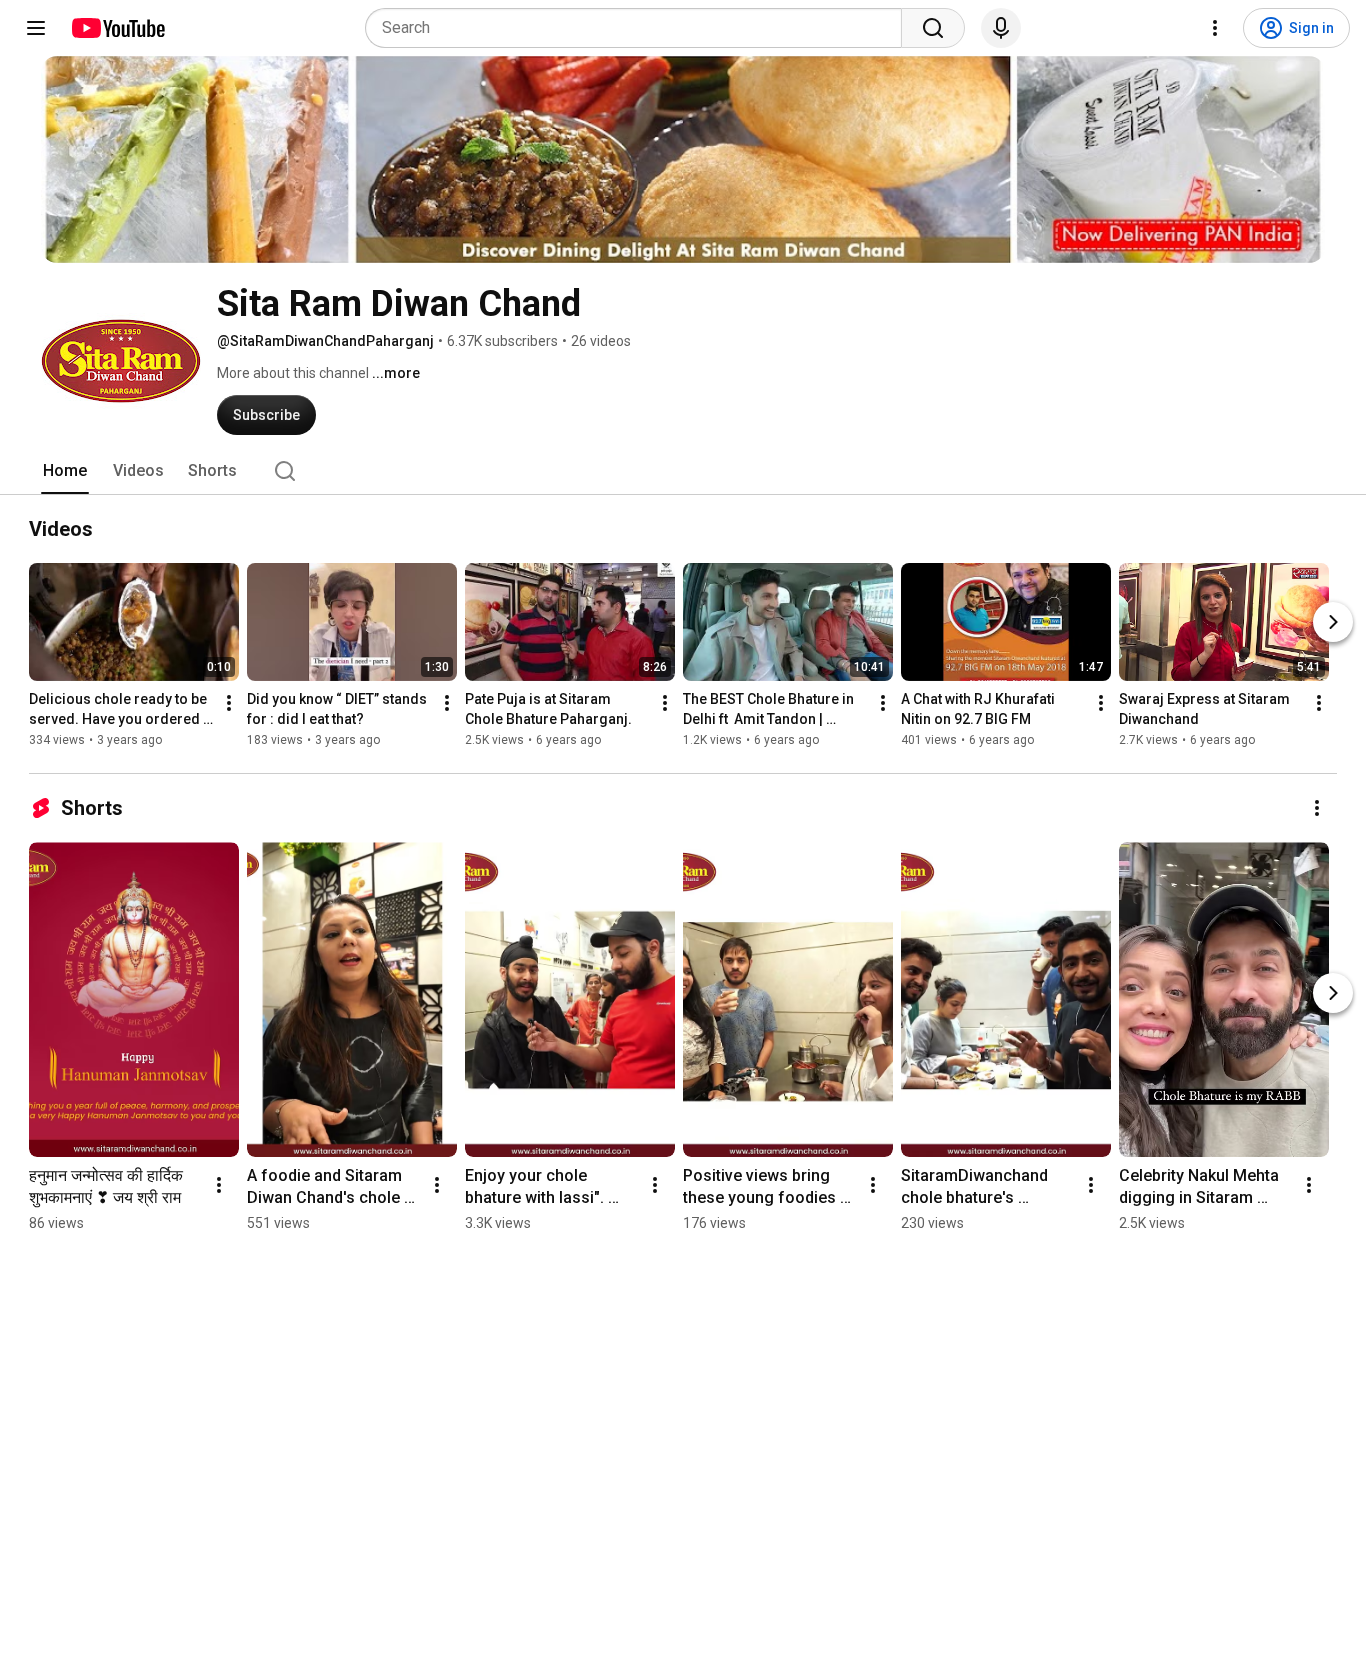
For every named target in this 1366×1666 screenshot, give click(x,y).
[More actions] (229, 703)
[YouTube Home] (117, 28)
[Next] (1333, 622)
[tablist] (683, 471)
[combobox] (639, 28)
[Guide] (36, 28)
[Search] (933, 28)
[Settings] (1215, 28)
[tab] (65, 471)
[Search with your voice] (1001, 28)
